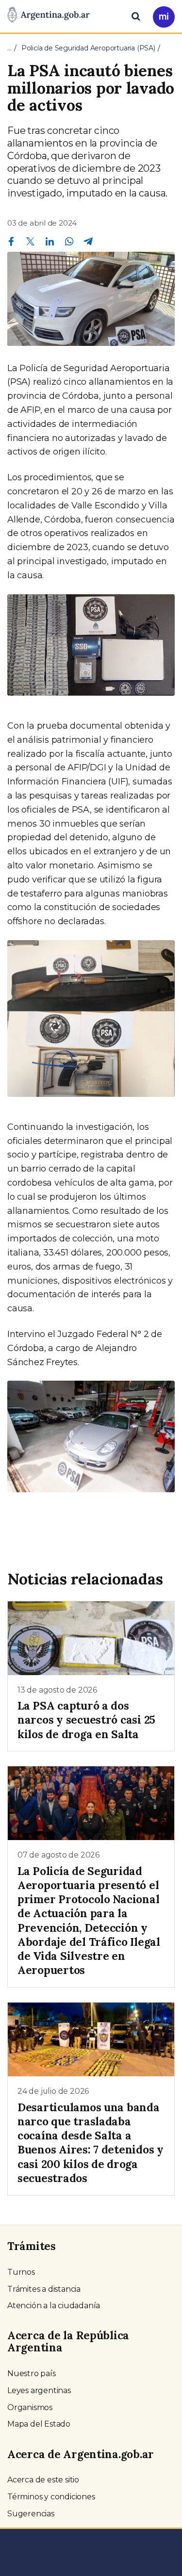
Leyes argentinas (39, 2390)
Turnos (21, 2272)
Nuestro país (32, 2373)
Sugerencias (31, 2514)
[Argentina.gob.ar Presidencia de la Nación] (49, 16)
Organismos (30, 2407)
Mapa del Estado (39, 2424)
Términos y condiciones (51, 2497)
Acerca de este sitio (43, 2480)
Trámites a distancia (44, 2289)
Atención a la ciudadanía (54, 2306)
